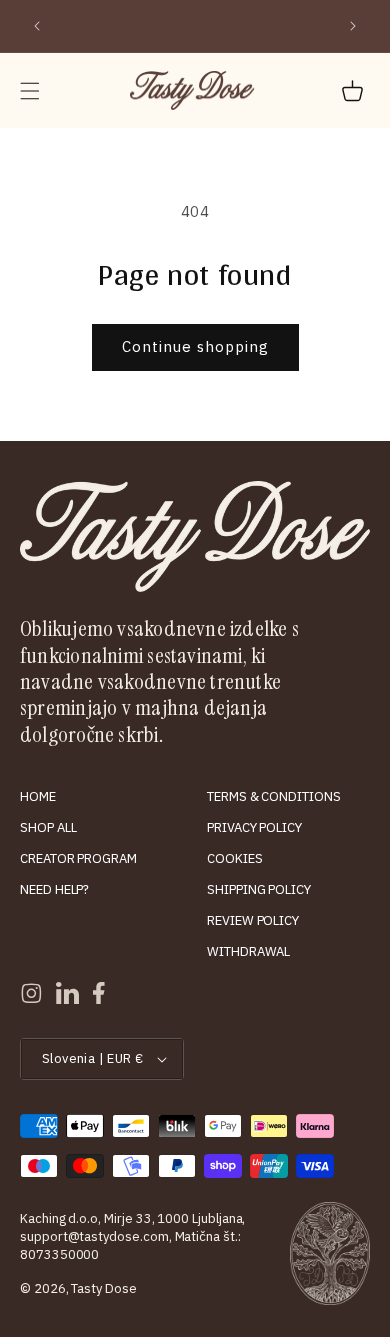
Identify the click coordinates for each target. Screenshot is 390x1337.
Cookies (235, 858)
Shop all (48, 827)
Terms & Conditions (274, 796)
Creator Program (78, 858)
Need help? (54, 889)
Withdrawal (248, 951)
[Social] (31, 993)
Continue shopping (195, 346)
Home (38, 796)
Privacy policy (254, 827)
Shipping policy (259, 889)
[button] (30, 91)
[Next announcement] (353, 26)
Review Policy (253, 920)
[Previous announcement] (37, 26)
